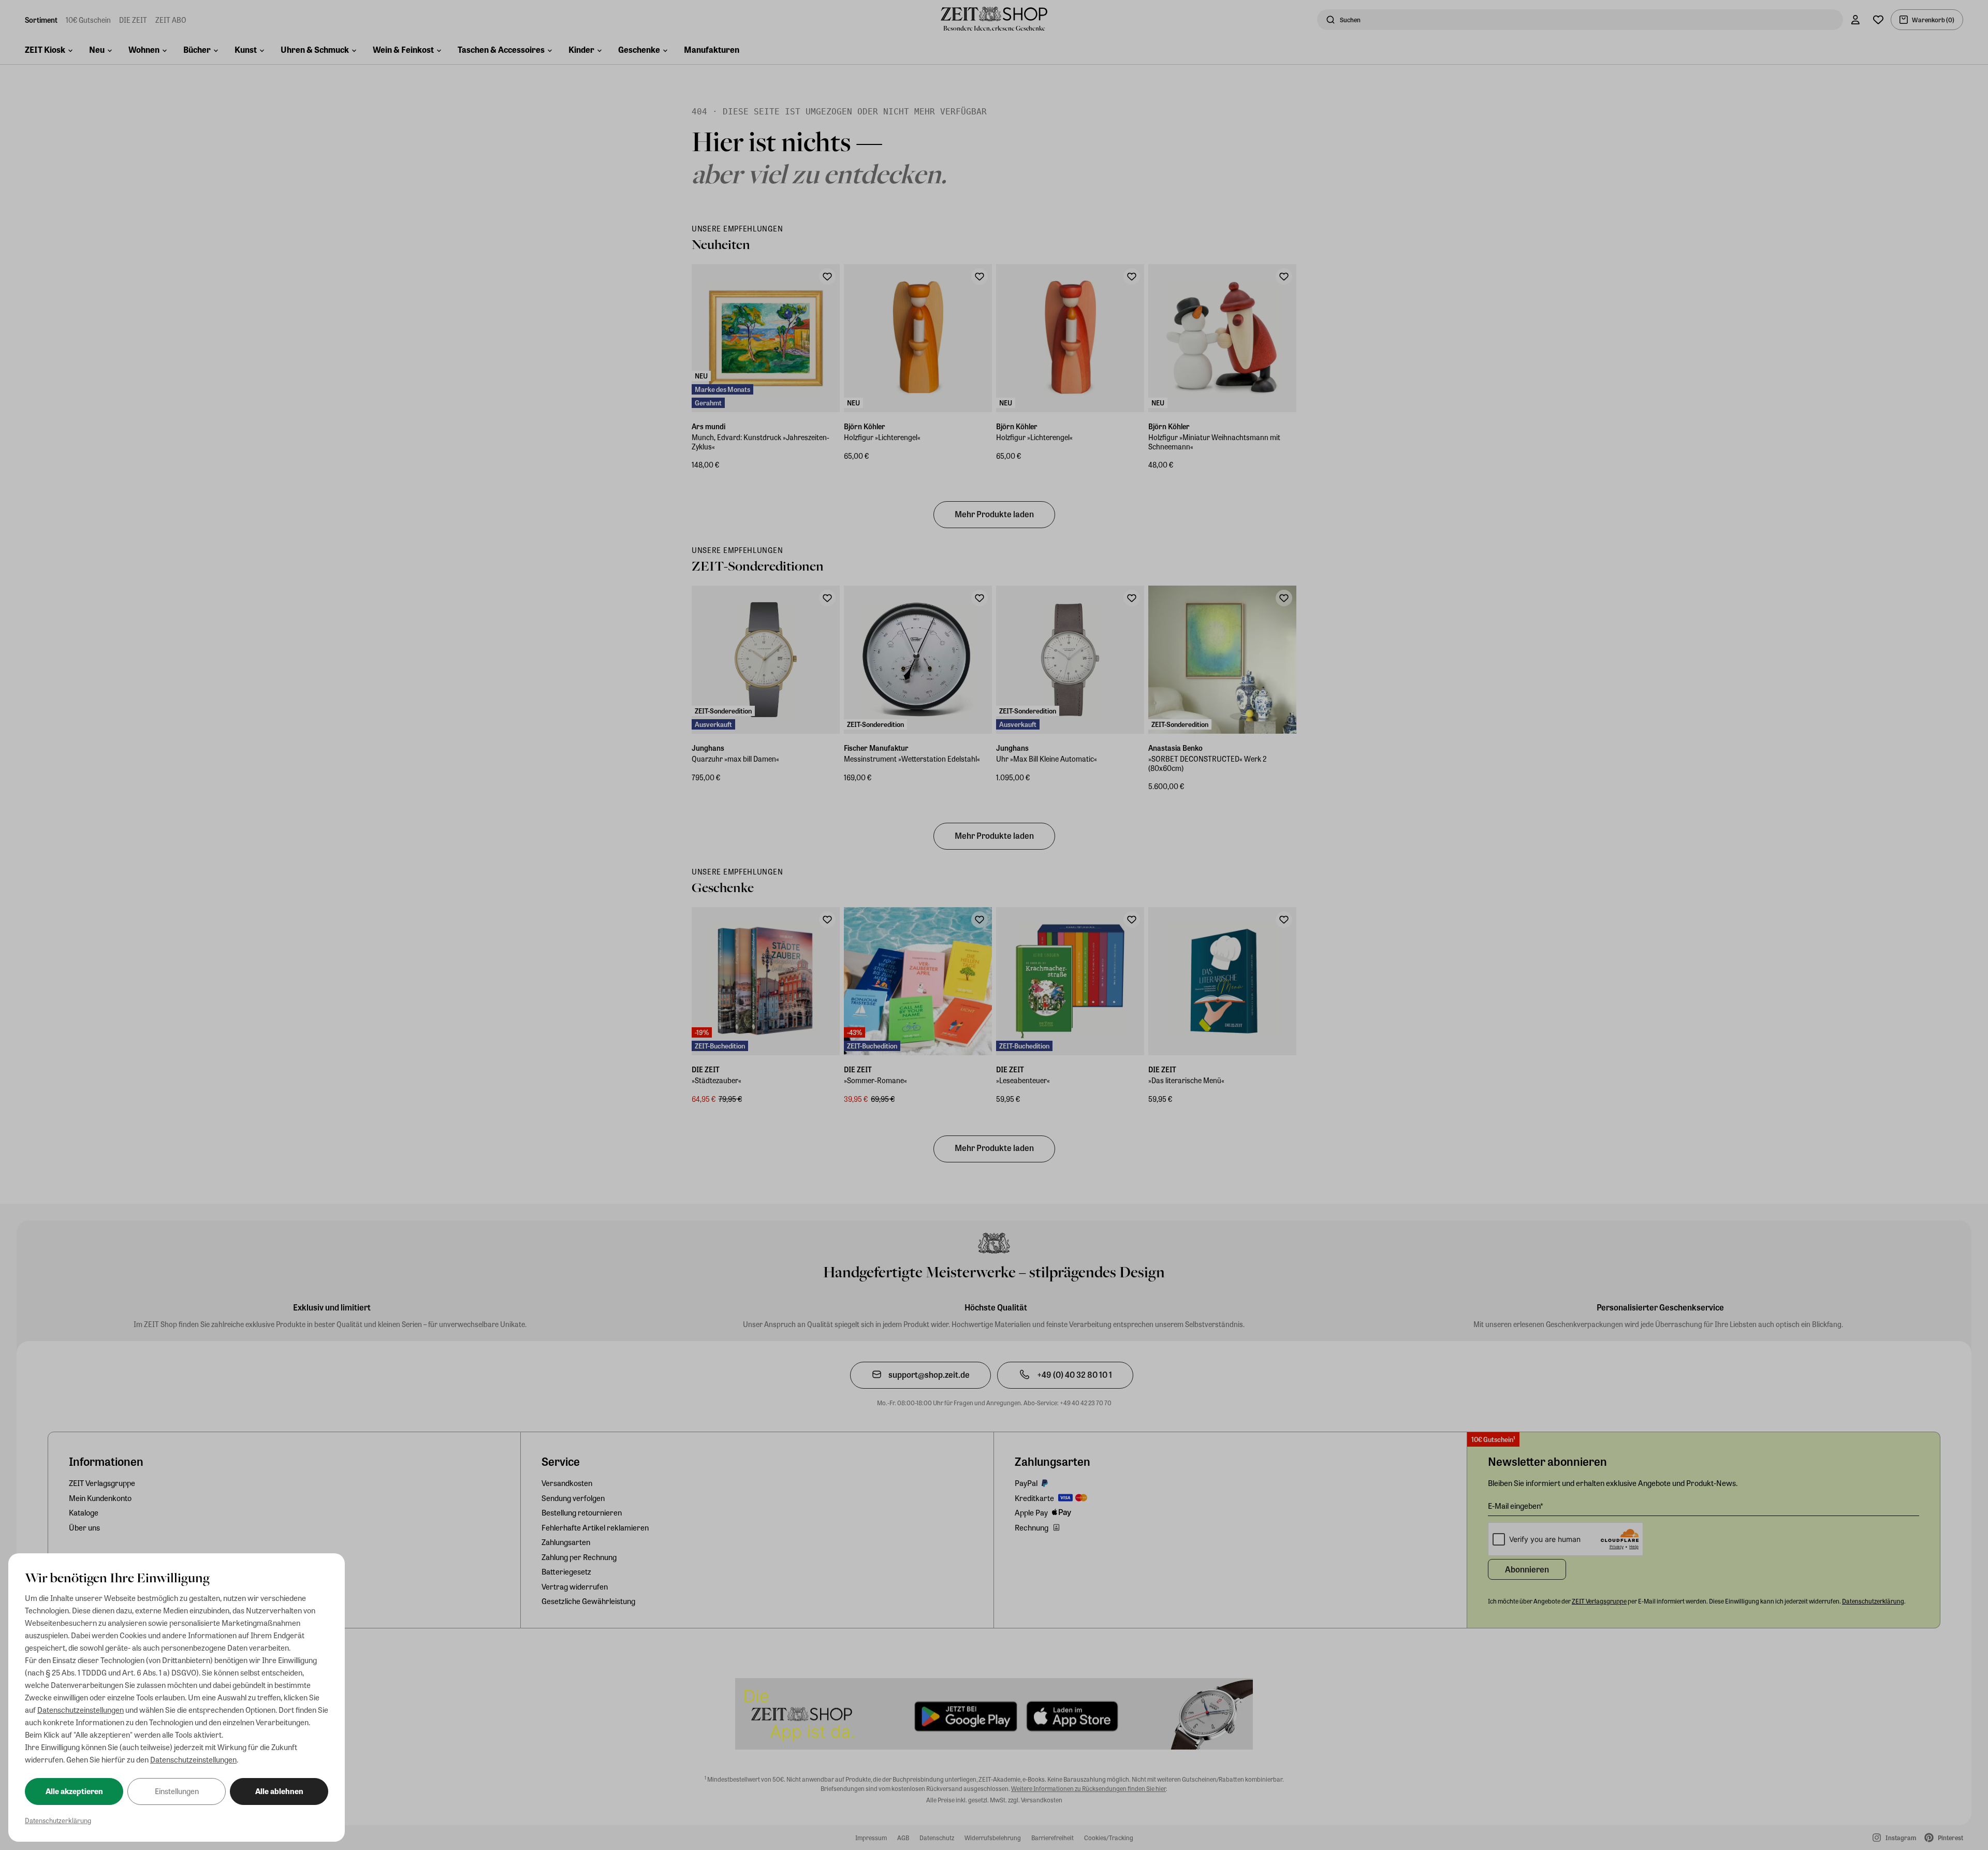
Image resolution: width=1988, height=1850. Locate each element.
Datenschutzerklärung (58, 1820)
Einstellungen (177, 1791)
